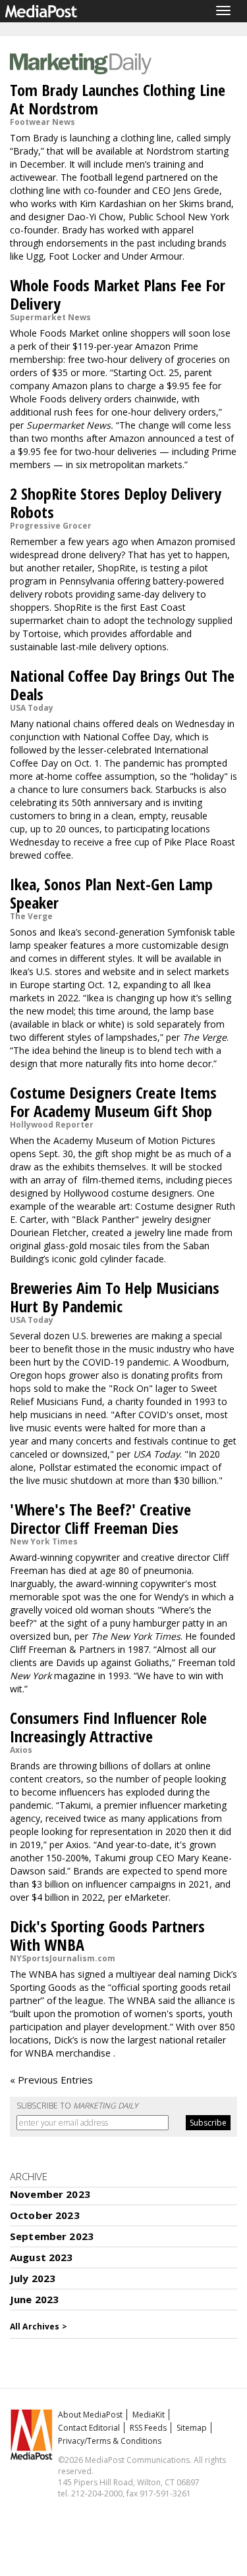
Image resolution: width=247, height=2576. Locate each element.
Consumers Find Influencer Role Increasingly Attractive (108, 1727)
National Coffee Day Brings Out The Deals (122, 685)
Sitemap (192, 2428)
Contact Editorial (89, 2428)
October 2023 (45, 2215)
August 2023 (41, 2257)
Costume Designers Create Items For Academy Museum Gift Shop (113, 1102)
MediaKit (149, 2415)
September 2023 (52, 2236)
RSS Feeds (148, 2428)
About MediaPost (90, 2415)
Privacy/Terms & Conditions (110, 2441)
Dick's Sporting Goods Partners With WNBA (107, 1935)
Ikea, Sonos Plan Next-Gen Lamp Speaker (111, 893)
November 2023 (50, 2194)
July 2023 (33, 2278)
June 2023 (34, 2299)
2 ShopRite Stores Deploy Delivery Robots (116, 503)
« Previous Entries (51, 2080)
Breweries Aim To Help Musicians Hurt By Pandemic (115, 1297)
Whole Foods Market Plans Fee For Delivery (118, 294)
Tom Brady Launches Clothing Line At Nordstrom (118, 99)
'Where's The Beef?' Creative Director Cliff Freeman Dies (100, 1518)
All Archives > (39, 2326)
